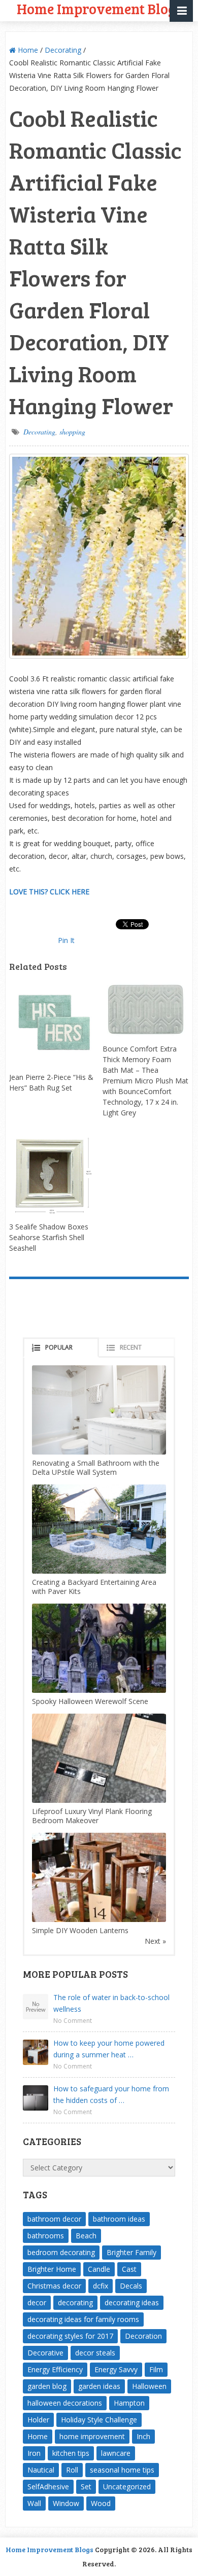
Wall (34, 2503)
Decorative (45, 2353)
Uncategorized (127, 2487)
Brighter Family (131, 2252)
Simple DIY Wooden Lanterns (80, 1930)
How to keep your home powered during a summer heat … (109, 2049)
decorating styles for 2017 (70, 2336)
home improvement (92, 2436)
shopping (72, 432)
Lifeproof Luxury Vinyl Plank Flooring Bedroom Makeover (92, 1816)
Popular (59, 1347)
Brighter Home (52, 2269)
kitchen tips (71, 2453)
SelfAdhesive (48, 2487)
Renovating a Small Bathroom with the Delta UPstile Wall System (96, 1467)
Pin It (66, 940)
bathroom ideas (119, 2219)
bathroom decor (54, 2219)
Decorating (63, 50)
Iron (34, 2453)
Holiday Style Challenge (99, 2420)
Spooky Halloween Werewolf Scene (90, 1701)
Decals (131, 2286)
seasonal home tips (122, 2470)
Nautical (41, 2470)
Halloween (149, 2386)
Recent (131, 1347)
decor (37, 2302)
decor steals (95, 2353)
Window (66, 2503)
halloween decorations (65, 2403)
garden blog (47, 2386)
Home (27, 50)
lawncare (116, 2453)
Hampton (129, 2403)
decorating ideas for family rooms (83, 2319)
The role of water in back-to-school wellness (111, 2003)
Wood (101, 2503)
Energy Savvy (116, 2369)
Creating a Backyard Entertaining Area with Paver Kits (94, 1587)
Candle (99, 2269)
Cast (129, 2269)
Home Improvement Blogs (49, 2549)
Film (156, 2369)
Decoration (143, 2336)
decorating (75, 2302)
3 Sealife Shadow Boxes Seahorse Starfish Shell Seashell (49, 1237)
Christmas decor (54, 2286)
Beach (86, 2236)
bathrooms (46, 2236)
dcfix (101, 2286)
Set (86, 2487)
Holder (38, 2420)
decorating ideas (132, 2302)
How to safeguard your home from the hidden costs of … (111, 2094)
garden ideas (99, 2386)
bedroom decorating (61, 2252)
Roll (72, 2470)
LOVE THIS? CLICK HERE (49, 892)
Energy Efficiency (55, 2369)
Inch (143, 2436)
